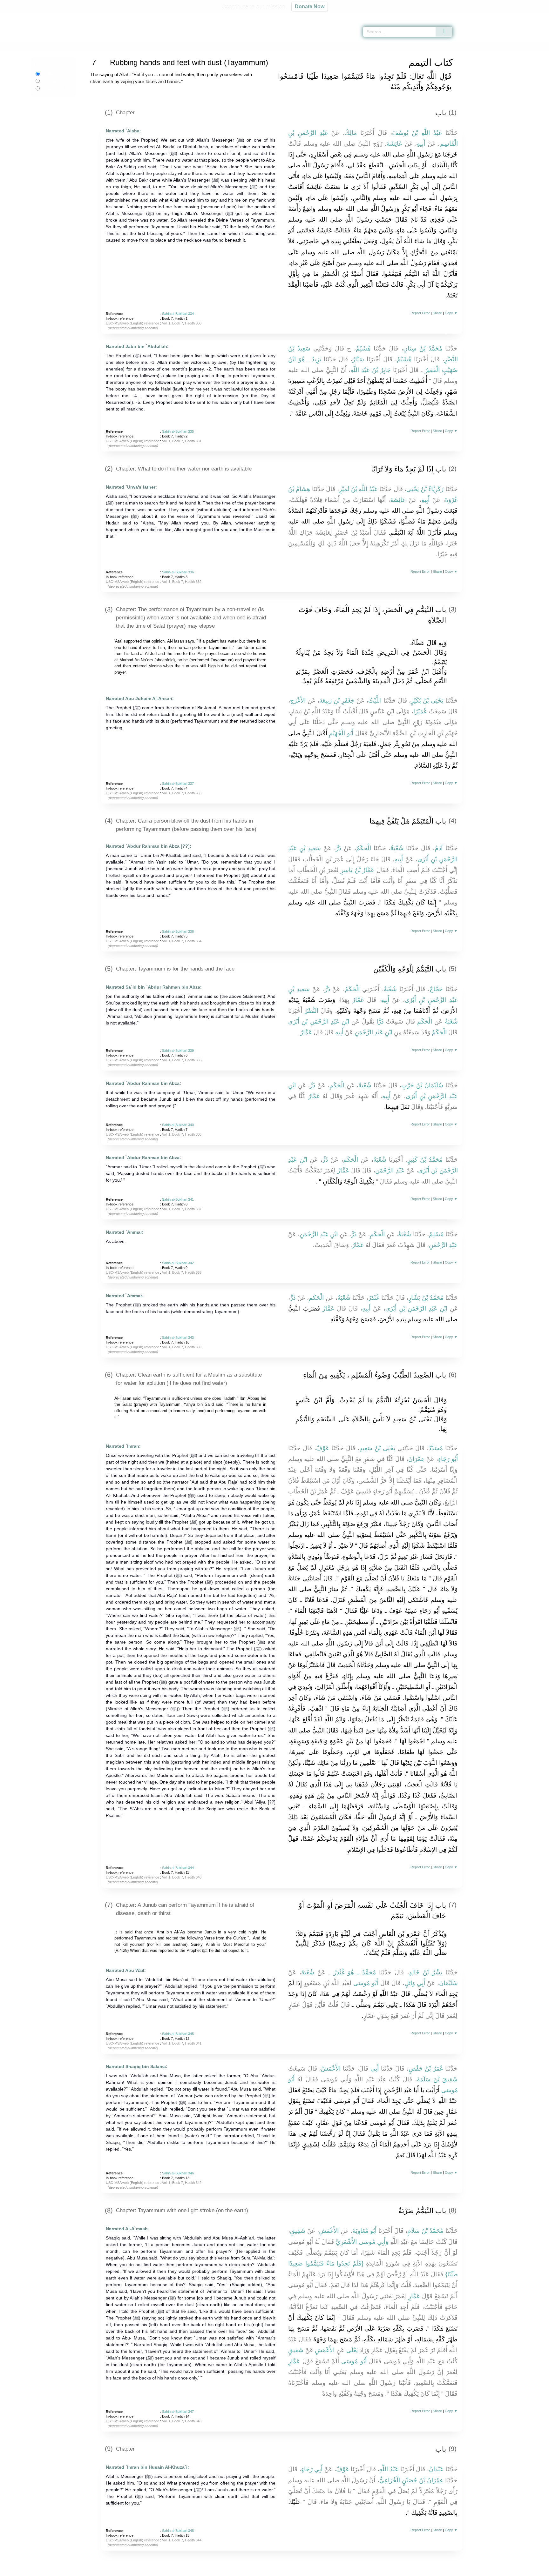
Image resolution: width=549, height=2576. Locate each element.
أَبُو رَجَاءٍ (448, 1459)
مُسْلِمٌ (436, 1234)
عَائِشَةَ (394, 144)
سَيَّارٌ (358, 359)
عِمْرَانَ (416, 1459)
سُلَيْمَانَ (448, 1983)
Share (437, 313)
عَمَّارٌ (358, 1000)
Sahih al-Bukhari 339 (178, 1051)
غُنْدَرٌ (374, 1298)
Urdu (51, 81)
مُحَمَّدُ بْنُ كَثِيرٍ (425, 1160)
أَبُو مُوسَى (366, 1983)
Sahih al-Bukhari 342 (178, 1263)
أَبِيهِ (421, 144)
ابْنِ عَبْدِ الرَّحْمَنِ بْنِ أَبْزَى (319, 1021)
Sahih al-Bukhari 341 (178, 1199)
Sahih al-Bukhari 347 (178, 2412)
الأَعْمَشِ (329, 2231)
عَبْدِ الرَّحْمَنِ (390, 1170)
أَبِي (375, 2069)
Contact (295, 2570)
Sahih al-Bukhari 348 (178, 2531)
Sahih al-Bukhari (127, 46)
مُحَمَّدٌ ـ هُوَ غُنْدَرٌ (355, 1972)
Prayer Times (512, 16)
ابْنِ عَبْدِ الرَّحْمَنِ (373, 1032)
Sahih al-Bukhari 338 (178, 931)
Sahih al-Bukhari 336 (178, 572)
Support (244, 2570)
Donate (316, 2570)
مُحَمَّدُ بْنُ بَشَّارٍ (426, 1298)
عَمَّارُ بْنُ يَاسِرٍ (357, 870)
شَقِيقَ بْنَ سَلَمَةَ (437, 2079)
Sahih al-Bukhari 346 (178, 2173)
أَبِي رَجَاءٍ (312, 2469)
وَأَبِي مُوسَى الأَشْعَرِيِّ (362, 2242)
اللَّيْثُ (375, 701)
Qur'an (470, 16)
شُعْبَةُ (397, 848)
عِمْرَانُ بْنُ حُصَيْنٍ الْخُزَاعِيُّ (411, 2480)
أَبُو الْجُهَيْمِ (341, 733)
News (224, 2570)
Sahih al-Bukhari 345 (178, 2034)
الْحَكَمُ (364, 848)
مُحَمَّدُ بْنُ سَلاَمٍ (425, 2231)
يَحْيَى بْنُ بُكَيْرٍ (427, 701)
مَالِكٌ (351, 133)
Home (101, 46)
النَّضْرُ (312, 1011)
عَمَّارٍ (414, 2296)
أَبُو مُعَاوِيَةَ (365, 2231)
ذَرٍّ (339, 848)
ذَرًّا (380, 1021)
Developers (269, 2570)
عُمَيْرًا (420, 711)
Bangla (53, 88)
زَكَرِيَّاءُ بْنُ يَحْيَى (425, 489)
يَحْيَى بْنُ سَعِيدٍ (377, 1448)
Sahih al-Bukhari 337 (178, 784)
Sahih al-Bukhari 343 (178, 1338)
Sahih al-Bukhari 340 (178, 1125)
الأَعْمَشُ (331, 2069)
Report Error (420, 313)
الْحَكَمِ (425, 1021)
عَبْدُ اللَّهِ (389, 2469)
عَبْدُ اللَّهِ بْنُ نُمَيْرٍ (358, 489)
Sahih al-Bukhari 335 (178, 431)
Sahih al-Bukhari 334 (178, 314)
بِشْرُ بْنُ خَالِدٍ (426, 1972)
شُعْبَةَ (308, 1972)
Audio (533, 16)
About (207, 2570)
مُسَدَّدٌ (436, 1448)
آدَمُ (439, 848)
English (48, 74)
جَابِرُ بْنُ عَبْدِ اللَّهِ (371, 370)
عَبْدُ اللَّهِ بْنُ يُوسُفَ (417, 133)
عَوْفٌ (323, 1448)
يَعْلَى (352, 2350)
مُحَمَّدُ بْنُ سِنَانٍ (423, 348)
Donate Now (310, 6)
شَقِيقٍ (298, 2231)
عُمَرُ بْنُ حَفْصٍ (426, 2069)
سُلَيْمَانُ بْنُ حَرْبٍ (422, 1085)
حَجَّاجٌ (436, 989)
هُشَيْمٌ (363, 348)
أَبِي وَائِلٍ (415, 1983)
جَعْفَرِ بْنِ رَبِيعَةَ (337, 701)
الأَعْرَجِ (298, 701)
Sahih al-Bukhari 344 (178, 1868)
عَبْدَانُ (436, 2469)
